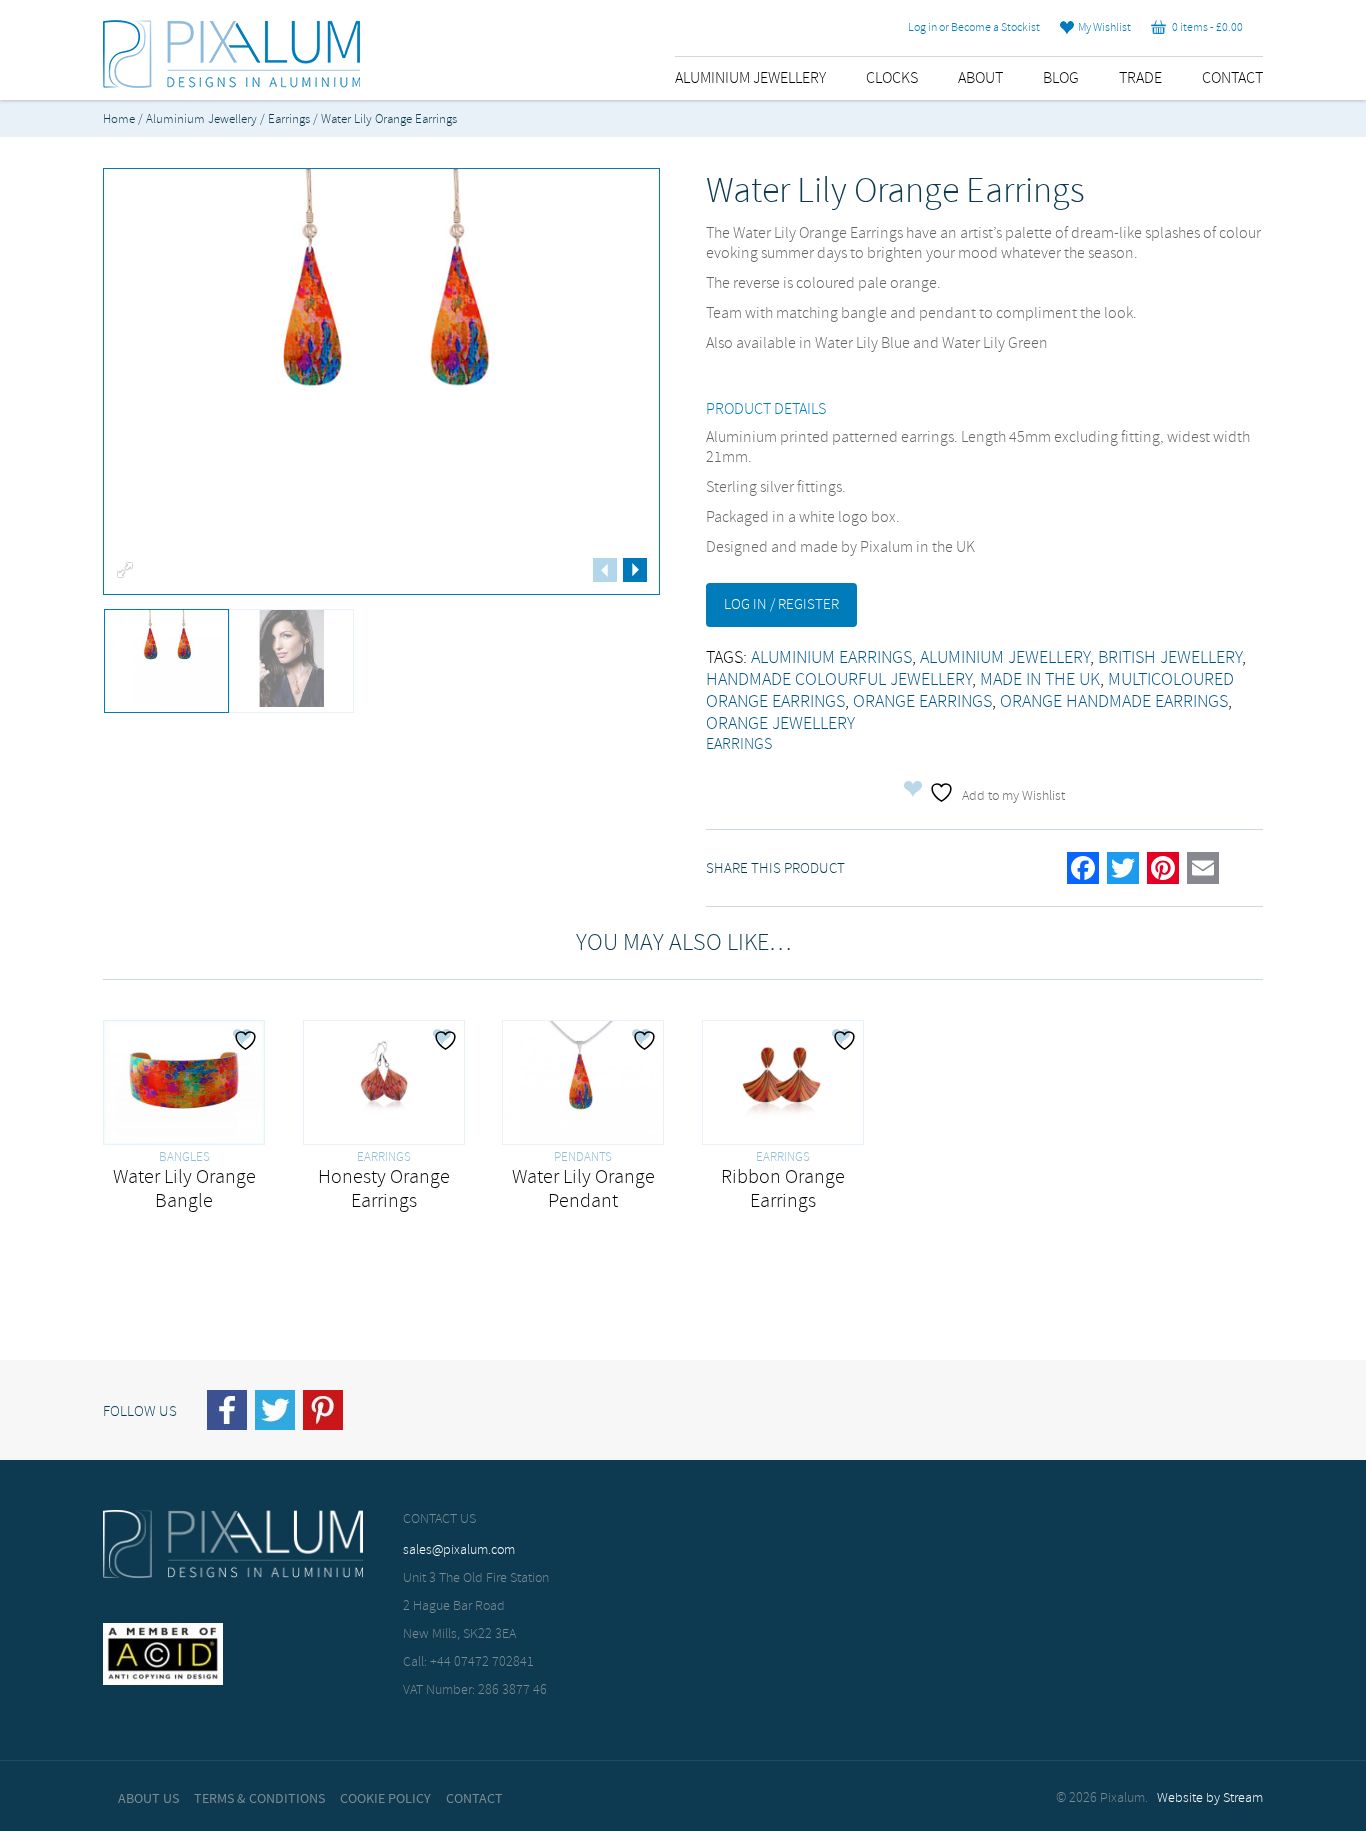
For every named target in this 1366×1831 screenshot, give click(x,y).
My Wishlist (1102, 28)
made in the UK (1040, 680)
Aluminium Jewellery (750, 78)
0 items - (1204, 28)
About (980, 78)
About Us (148, 1799)
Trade (1140, 78)
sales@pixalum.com (459, 1550)
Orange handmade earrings (1114, 702)
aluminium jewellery (1005, 658)
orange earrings (922, 702)
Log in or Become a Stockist (974, 28)
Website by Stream (1210, 1798)
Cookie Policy (385, 1799)
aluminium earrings (831, 658)
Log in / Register (781, 605)
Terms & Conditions (259, 1799)
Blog (1061, 78)
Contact (1232, 78)
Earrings (289, 119)
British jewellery (1170, 658)
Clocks (892, 78)
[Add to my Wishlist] (248, 1040)
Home (119, 119)
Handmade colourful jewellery (839, 680)
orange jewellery (780, 724)
